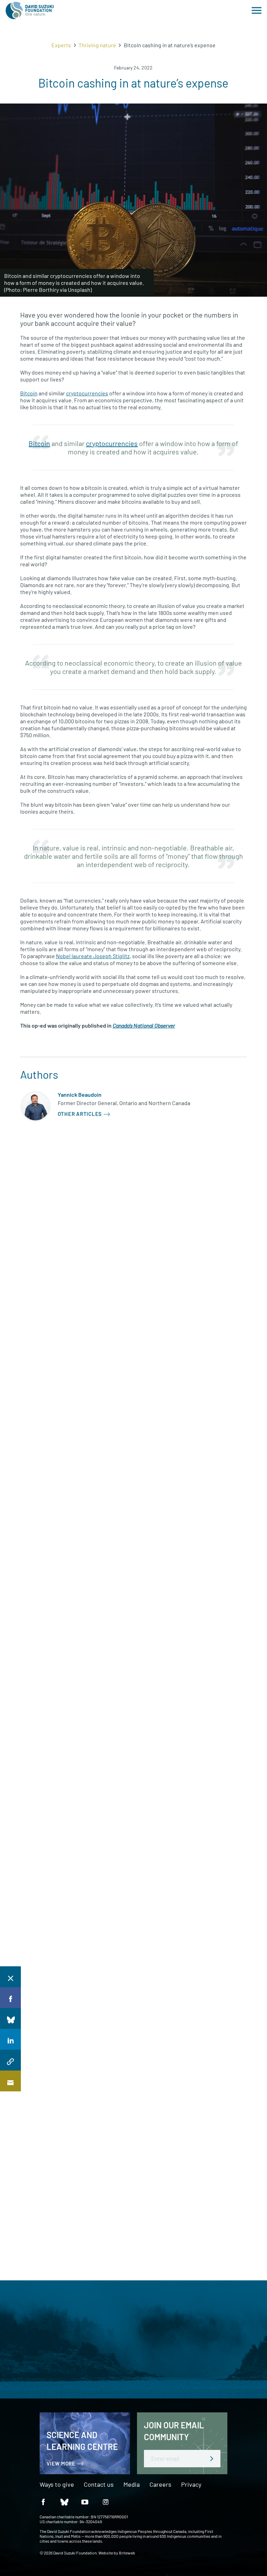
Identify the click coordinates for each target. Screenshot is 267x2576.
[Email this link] (10, 2081)
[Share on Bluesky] (10, 2018)
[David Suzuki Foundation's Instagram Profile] (106, 2501)
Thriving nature (97, 45)
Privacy (191, 2485)
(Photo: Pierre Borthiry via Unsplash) (48, 290)
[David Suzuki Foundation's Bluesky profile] (64, 2501)
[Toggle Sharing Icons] (10, 1977)
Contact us (99, 2485)
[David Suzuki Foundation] (30, 10)
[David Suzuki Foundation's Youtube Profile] (85, 2501)
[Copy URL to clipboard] (10, 2060)
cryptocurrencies (87, 393)
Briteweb (127, 2553)
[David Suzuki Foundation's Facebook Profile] (43, 2501)
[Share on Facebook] (10, 1998)
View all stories (29, 1156)
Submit (212, 2459)
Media (132, 2485)
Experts (61, 45)
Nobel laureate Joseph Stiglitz (93, 956)
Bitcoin (29, 393)
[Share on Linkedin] (10, 2039)
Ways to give (57, 2485)
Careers (160, 2485)
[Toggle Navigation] (257, 10)
